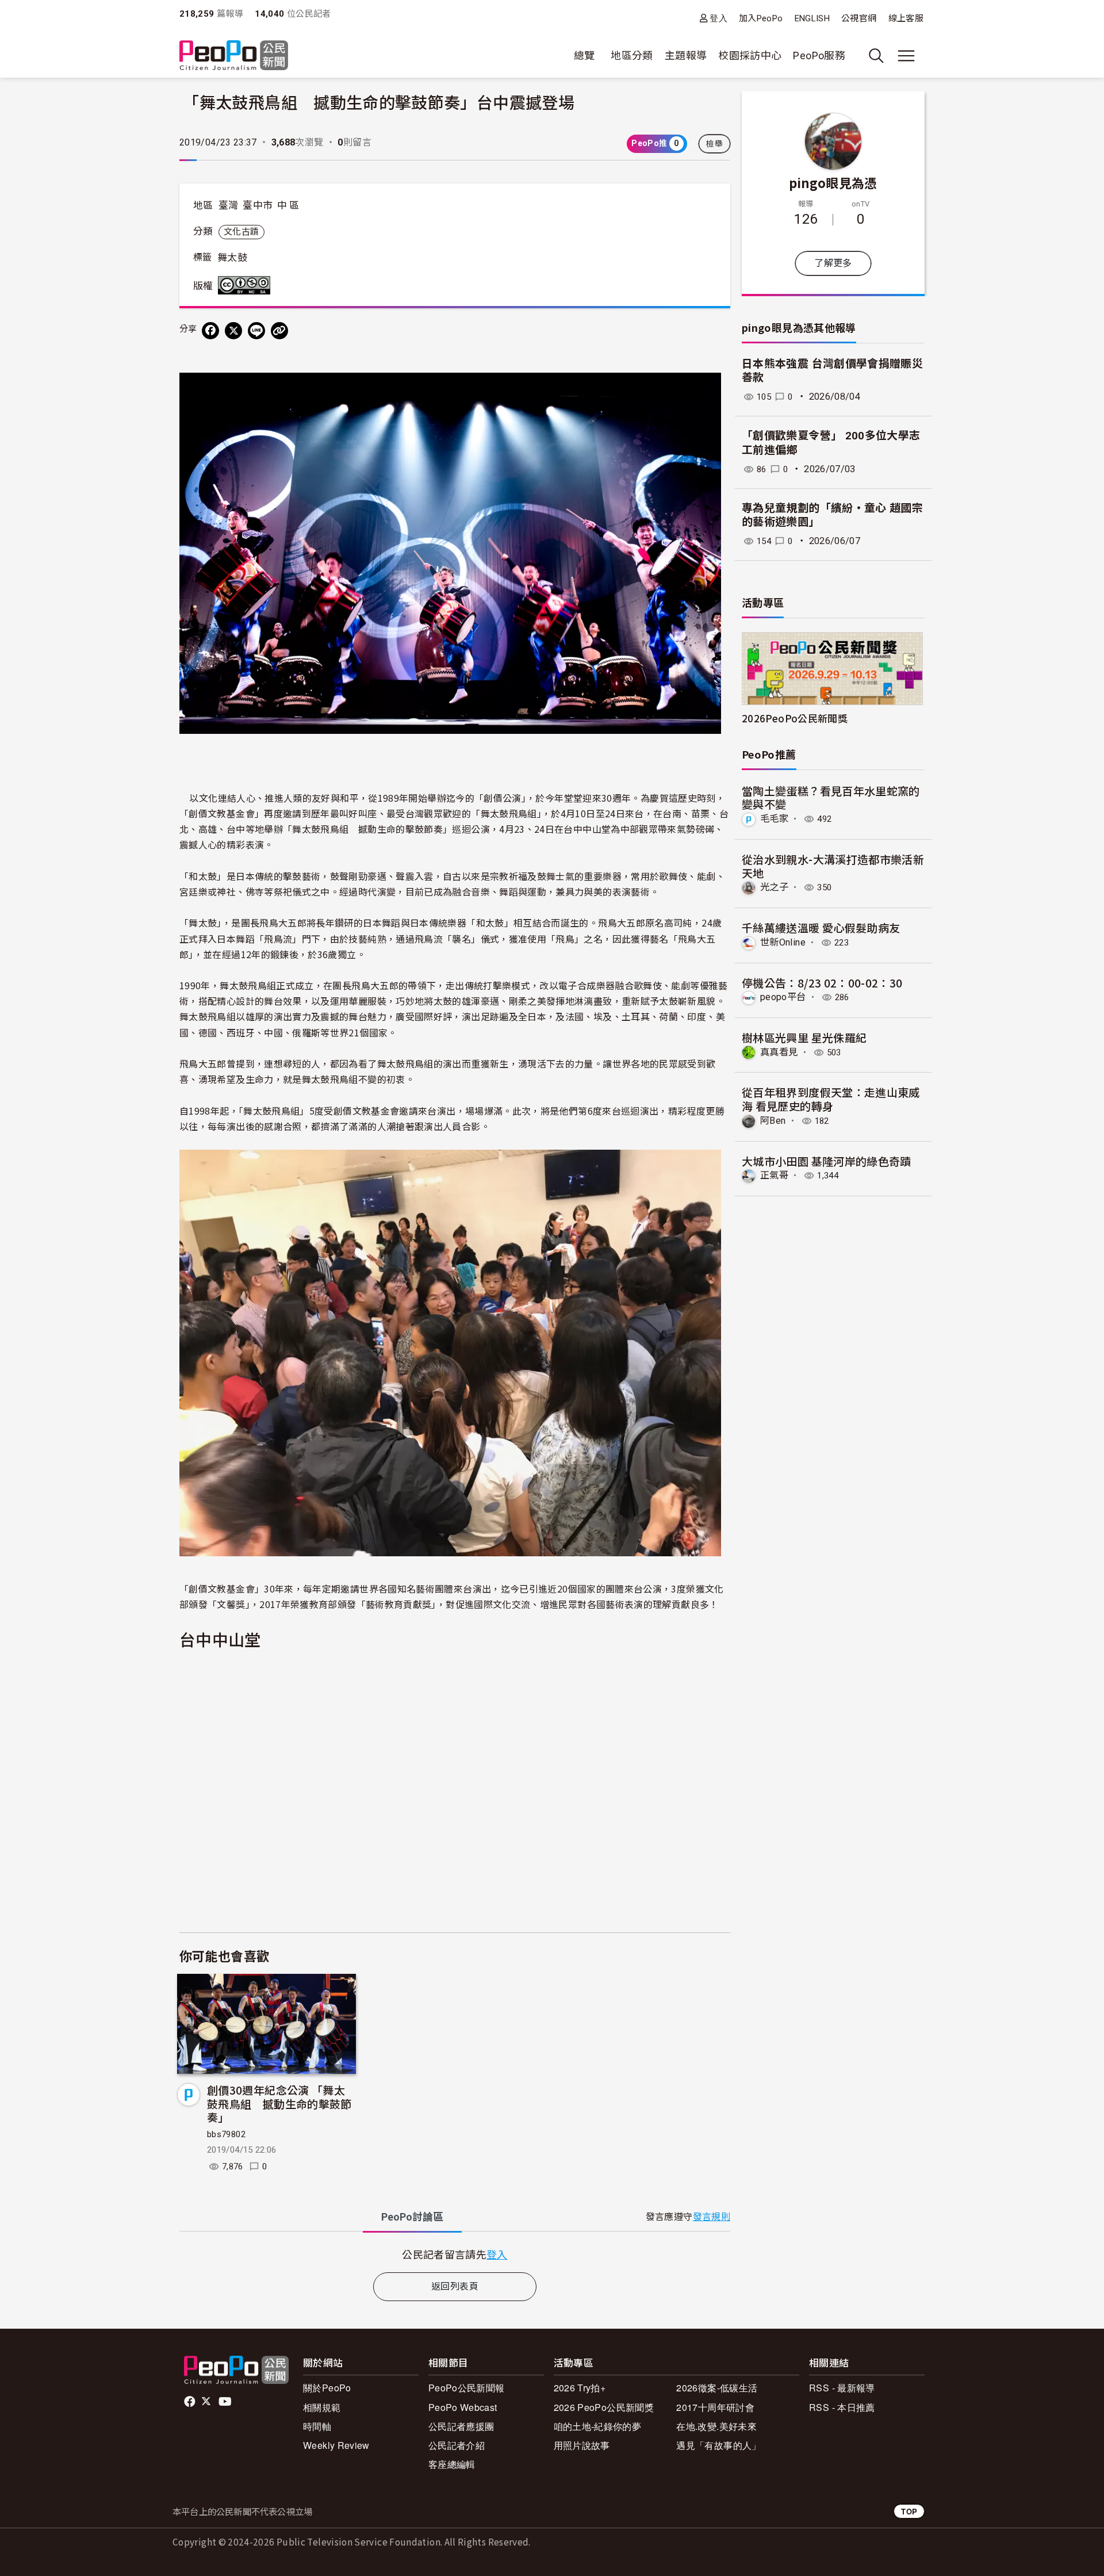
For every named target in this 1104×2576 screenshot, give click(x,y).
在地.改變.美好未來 (716, 2426)
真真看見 (779, 1052)
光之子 (774, 887)
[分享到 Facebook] (210, 331)
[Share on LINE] (256, 331)
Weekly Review (336, 2445)
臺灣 (229, 205)
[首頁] (234, 56)
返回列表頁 (455, 2286)
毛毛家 (774, 819)
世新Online (783, 942)
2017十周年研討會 (715, 2407)
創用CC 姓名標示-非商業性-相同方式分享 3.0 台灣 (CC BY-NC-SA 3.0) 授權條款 (247, 285)
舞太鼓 (232, 258)
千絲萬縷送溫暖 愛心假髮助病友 (821, 927)
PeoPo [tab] (412, 2217)
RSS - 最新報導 (842, 2388)
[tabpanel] (455, 2254)
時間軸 (317, 2426)
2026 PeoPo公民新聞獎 (604, 2407)
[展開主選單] (906, 56)
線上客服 (906, 18)
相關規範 (322, 2407)
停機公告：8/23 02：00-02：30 (822, 983)
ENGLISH (812, 18)
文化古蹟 (241, 232)
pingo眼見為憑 (833, 182)
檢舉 (714, 144)
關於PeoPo (327, 2388)
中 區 (288, 205)
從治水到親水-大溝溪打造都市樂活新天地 (833, 866)
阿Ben (773, 1121)
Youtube (226, 2402)
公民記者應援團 (461, 2426)
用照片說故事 (582, 2445)
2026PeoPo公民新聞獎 (795, 718)
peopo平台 (783, 997)
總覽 (584, 55)
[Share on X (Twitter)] (233, 331)
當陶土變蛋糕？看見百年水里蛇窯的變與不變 (831, 797)
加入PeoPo (761, 18)
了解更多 (833, 263)
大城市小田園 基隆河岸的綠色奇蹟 (827, 1161)
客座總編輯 (452, 2464)
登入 (718, 18)
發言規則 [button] (712, 2217)
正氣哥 (774, 1175)
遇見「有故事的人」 (718, 2445)
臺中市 (258, 205)
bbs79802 (226, 2134)
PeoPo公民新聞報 (467, 2388)
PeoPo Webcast (463, 2407)
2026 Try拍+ (580, 2388)
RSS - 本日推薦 (842, 2407)
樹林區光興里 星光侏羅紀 (804, 1037)
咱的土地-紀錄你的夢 (598, 2426)
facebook (191, 2402)
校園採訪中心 (750, 55)
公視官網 (859, 18)
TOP (909, 2511)
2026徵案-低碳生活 (717, 2388)
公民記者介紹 (457, 2445)
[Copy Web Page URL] (279, 331)
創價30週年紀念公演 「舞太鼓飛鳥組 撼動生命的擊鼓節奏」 (279, 2104)
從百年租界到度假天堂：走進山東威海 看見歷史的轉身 (831, 1099)
